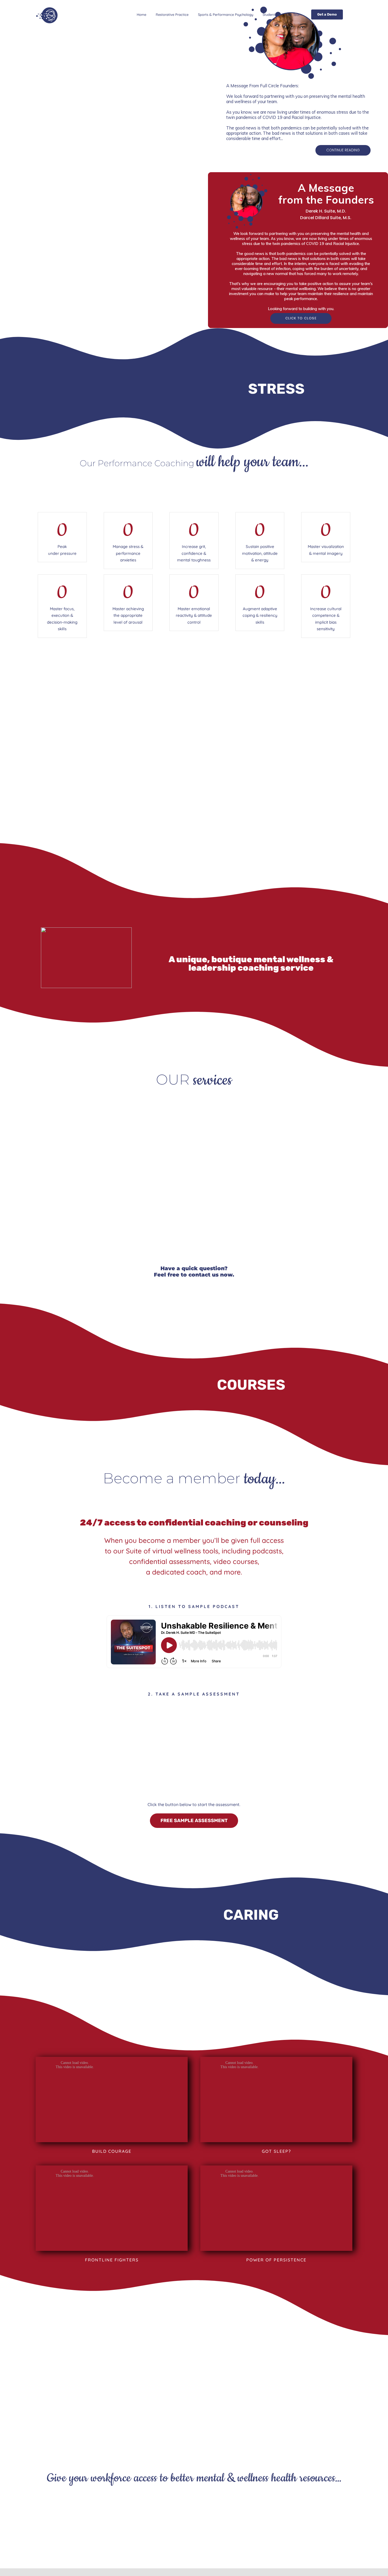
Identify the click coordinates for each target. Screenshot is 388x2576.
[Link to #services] (194, 837)
